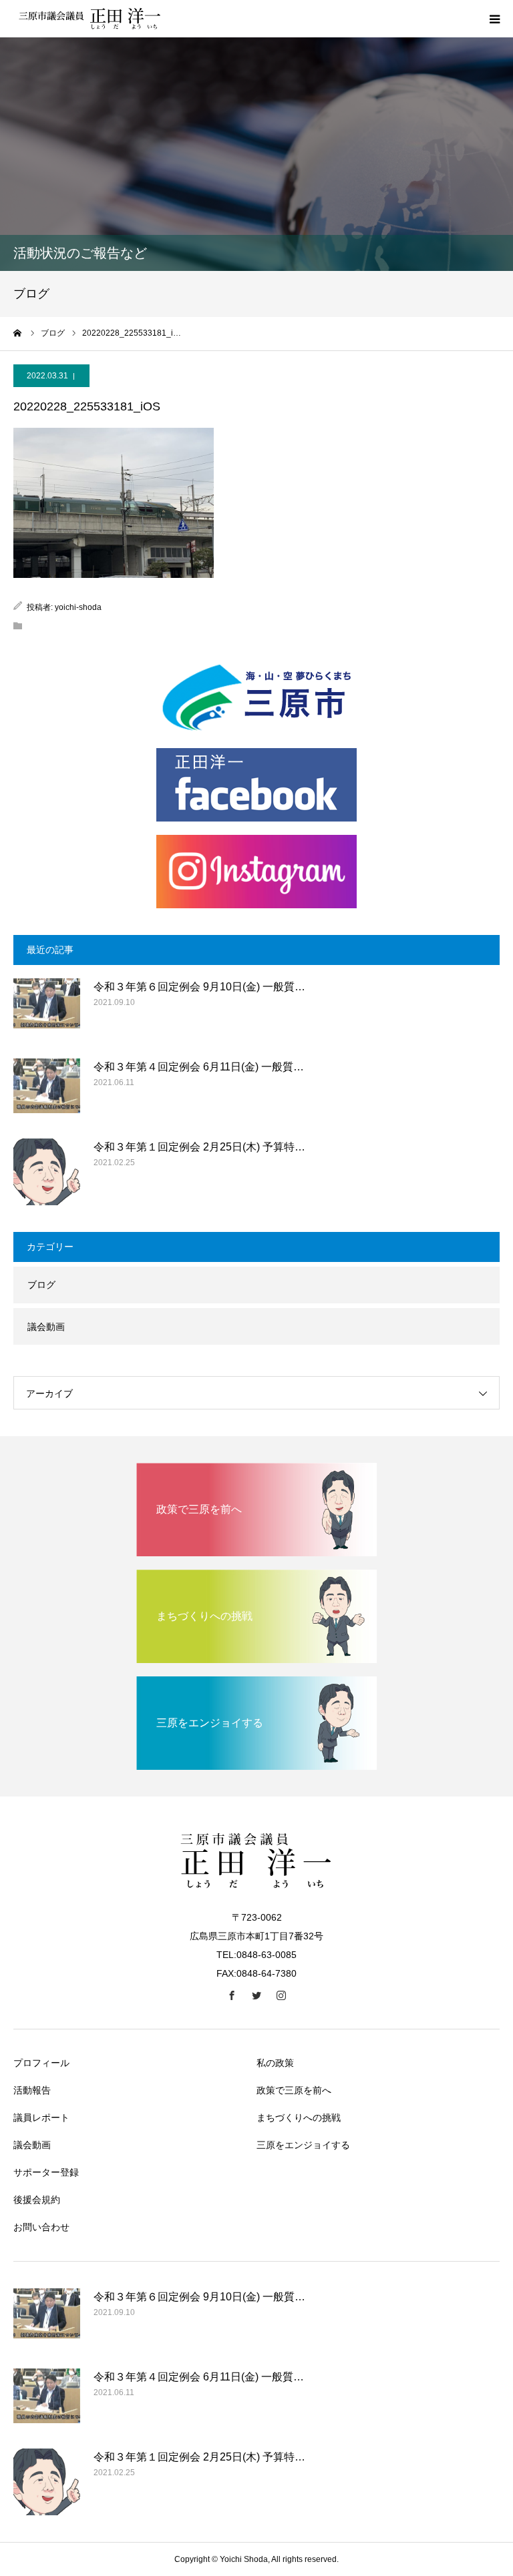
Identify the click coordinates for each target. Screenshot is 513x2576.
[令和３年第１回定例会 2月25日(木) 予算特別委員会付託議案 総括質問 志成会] (47, 1172)
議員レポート (41, 2118)
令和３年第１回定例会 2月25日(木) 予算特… (199, 1147)
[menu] (494, 19)
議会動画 (46, 1327)
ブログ (41, 1285)
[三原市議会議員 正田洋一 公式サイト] (94, 19)
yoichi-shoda (78, 607)
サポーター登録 (46, 2172)
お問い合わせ (41, 2227)
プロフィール (41, 2063)
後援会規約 (37, 2200)
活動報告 (32, 2090)
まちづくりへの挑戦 (299, 2118)
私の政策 (275, 2063)
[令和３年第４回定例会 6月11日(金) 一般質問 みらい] (47, 1092)
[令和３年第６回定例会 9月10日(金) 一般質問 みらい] (47, 1012)
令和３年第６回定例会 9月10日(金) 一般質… (199, 987)
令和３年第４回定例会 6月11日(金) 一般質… (199, 1067)
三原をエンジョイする (303, 2145)
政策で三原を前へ (294, 2090)
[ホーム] (18, 333)
